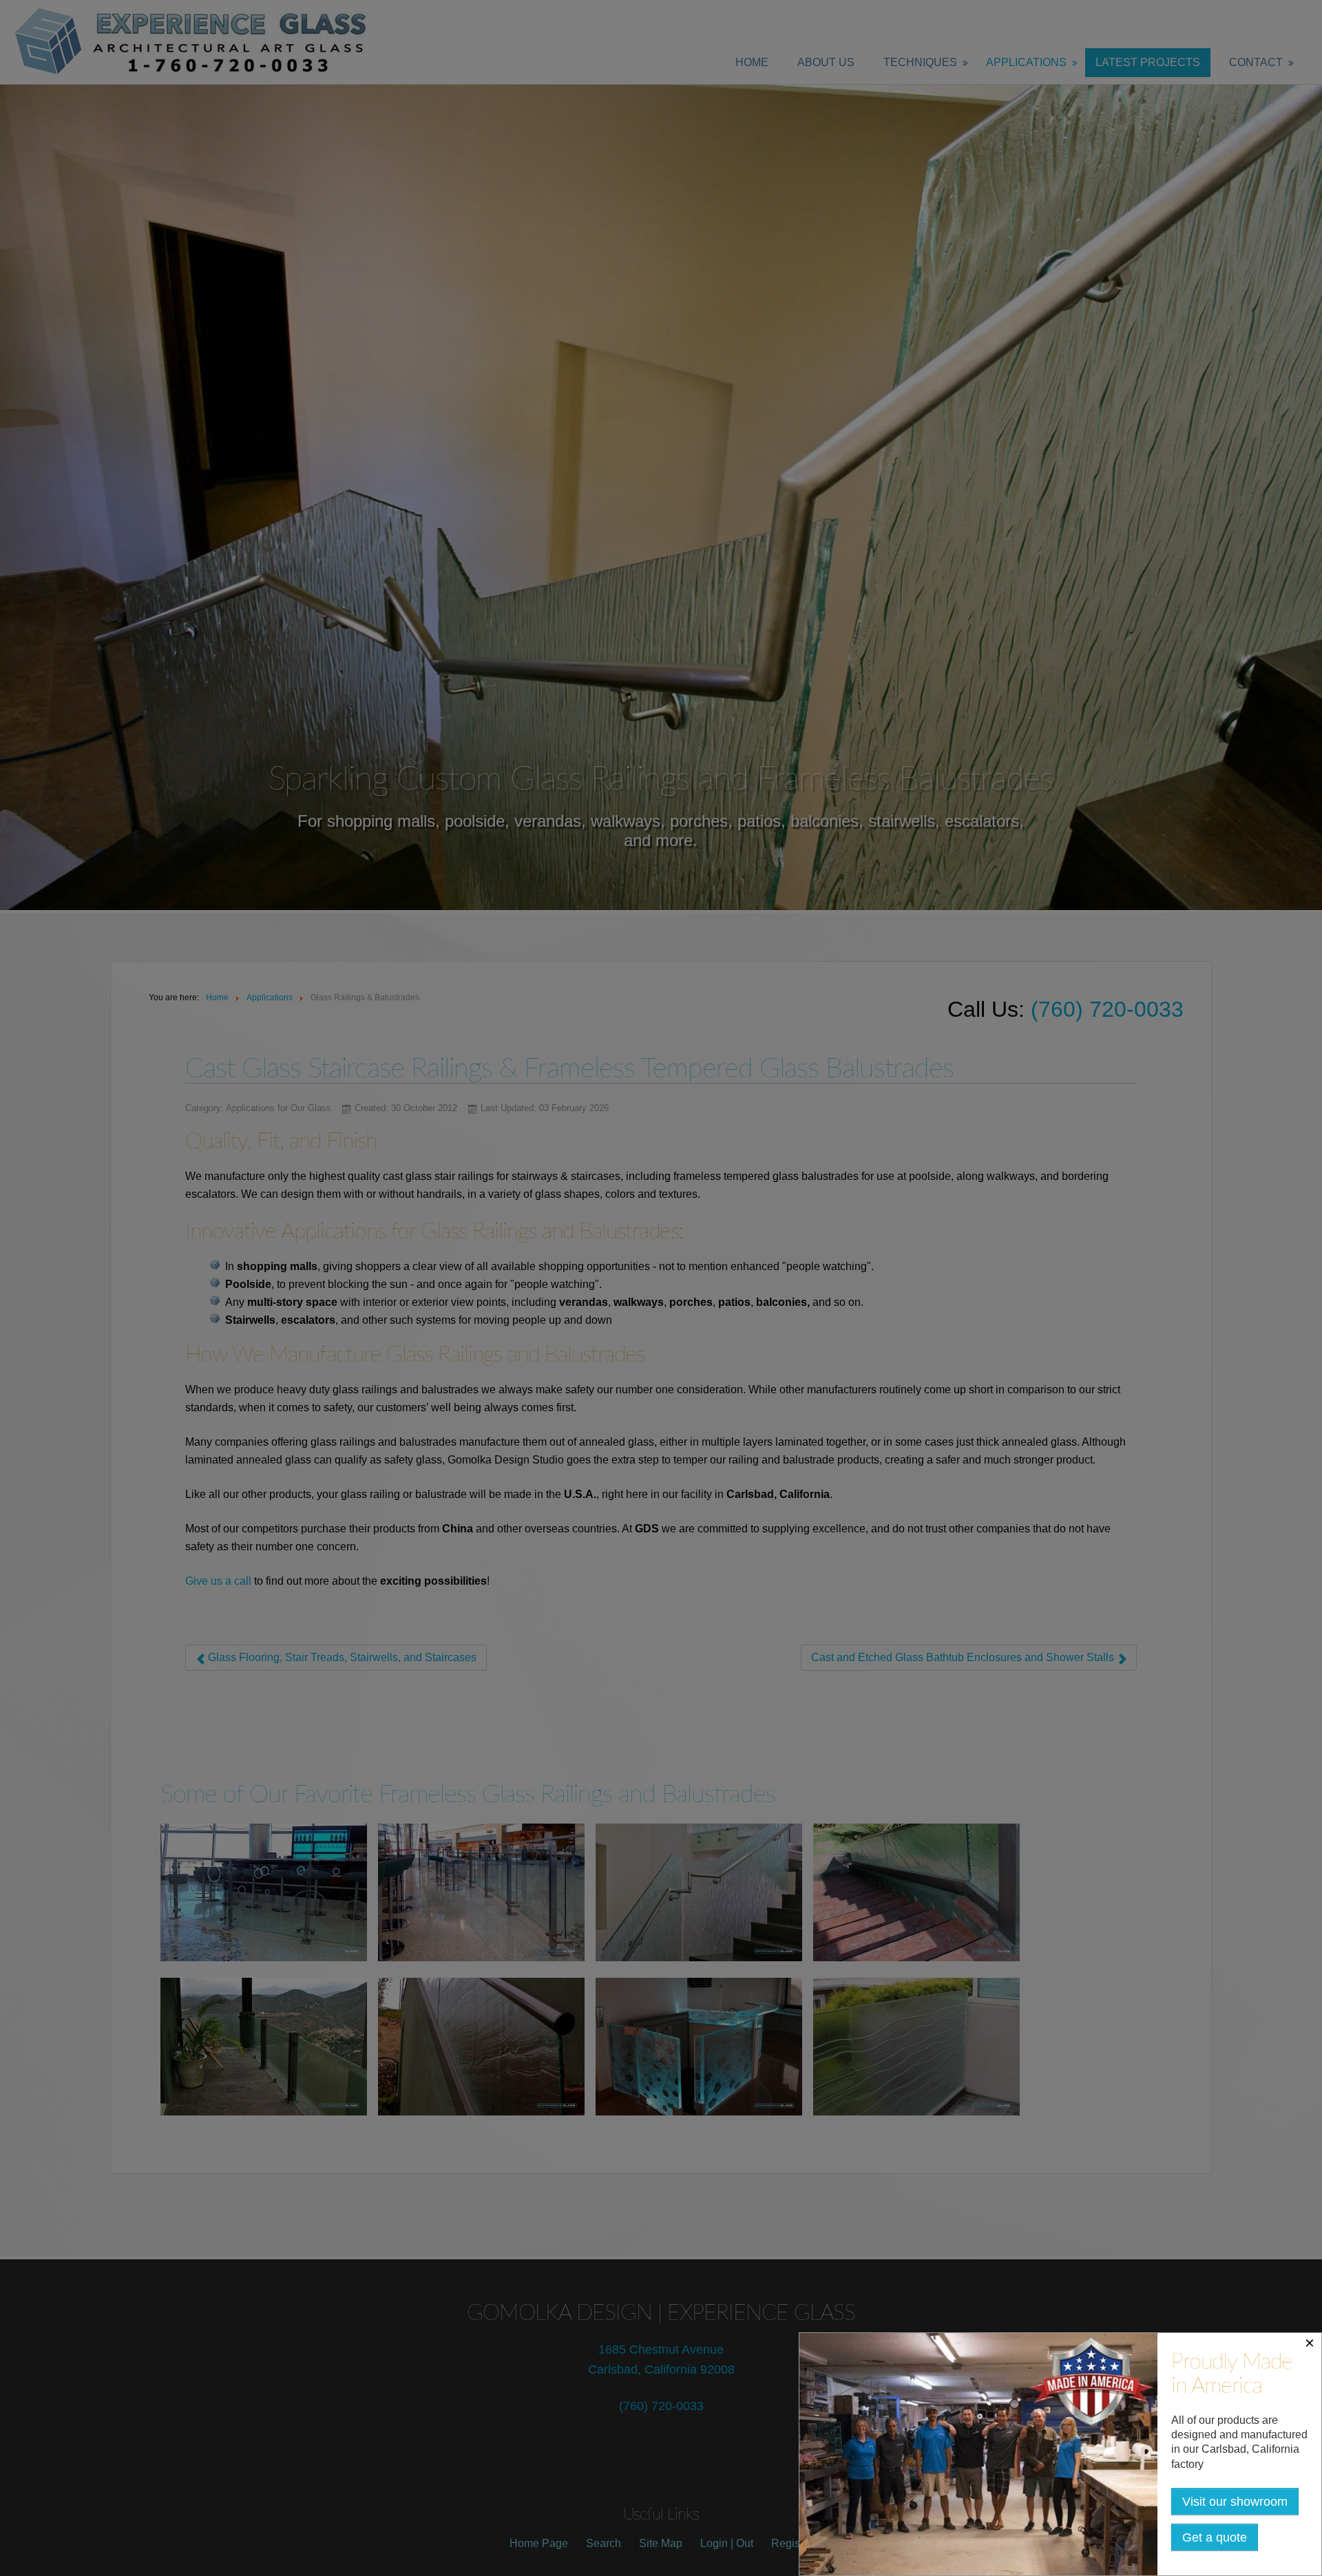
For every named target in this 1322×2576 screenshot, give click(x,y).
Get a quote (1215, 2537)
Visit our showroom (1235, 2502)
